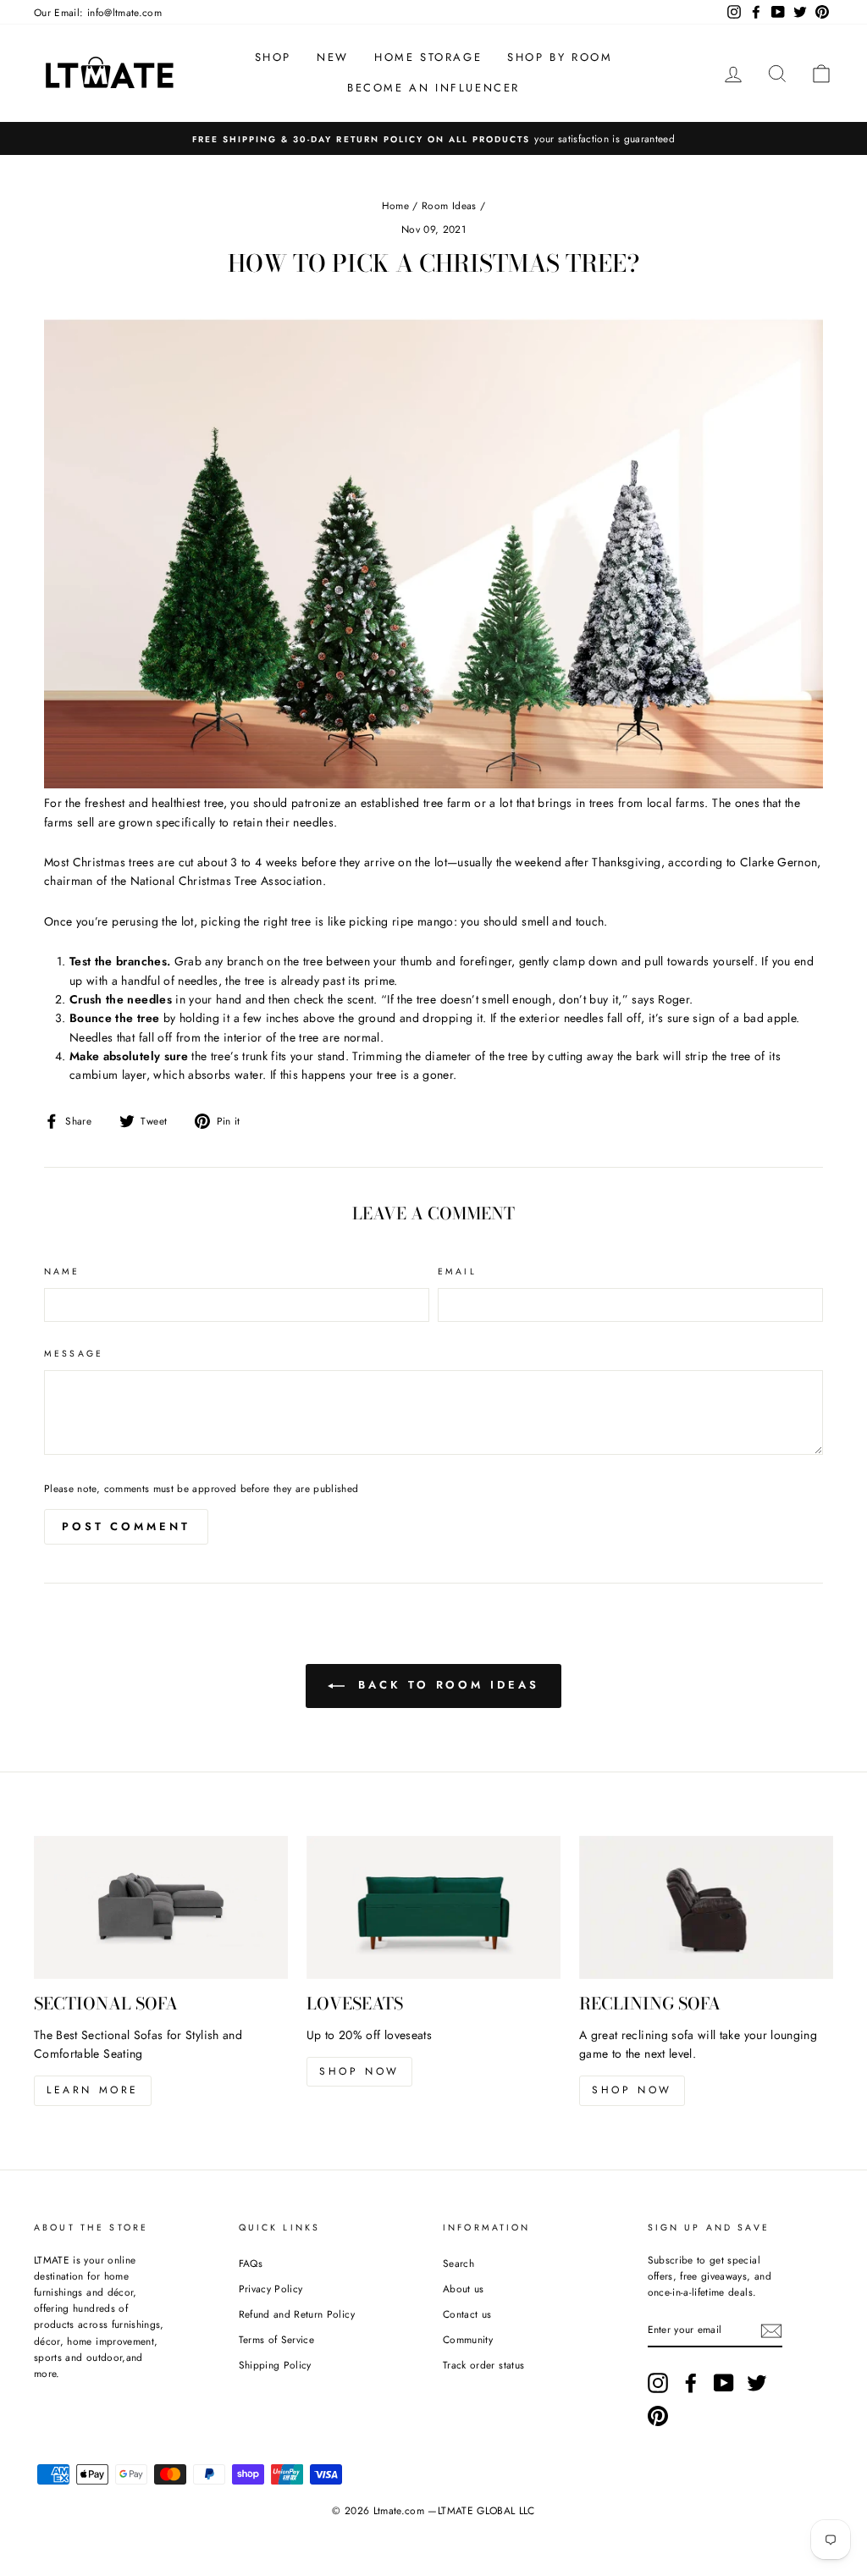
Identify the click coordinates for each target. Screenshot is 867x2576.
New (333, 57)
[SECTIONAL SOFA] (161, 1907)
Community (468, 2339)
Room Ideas (449, 205)
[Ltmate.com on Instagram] (658, 2383)
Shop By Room (560, 57)
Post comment (126, 1526)
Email (457, 1271)
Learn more (93, 2090)
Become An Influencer (433, 88)
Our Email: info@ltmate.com (98, 12)
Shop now (359, 2071)
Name (62, 1271)
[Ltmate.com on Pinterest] (658, 2416)
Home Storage (428, 57)
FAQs (251, 2263)
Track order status (483, 2365)
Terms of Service (277, 2339)
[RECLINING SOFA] (706, 1907)
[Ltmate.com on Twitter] (757, 2383)
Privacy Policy (271, 2289)
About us (464, 2289)
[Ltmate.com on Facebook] (691, 2383)
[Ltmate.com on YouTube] (724, 2383)
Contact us (467, 2314)
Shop (273, 57)
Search (458, 2263)
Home (395, 205)
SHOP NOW (632, 2090)
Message (74, 1354)
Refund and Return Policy (297, 2314)
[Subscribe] (771, 2331)
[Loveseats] (433, 1907)
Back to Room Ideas (445, 1685)
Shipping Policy (275, 2365)
